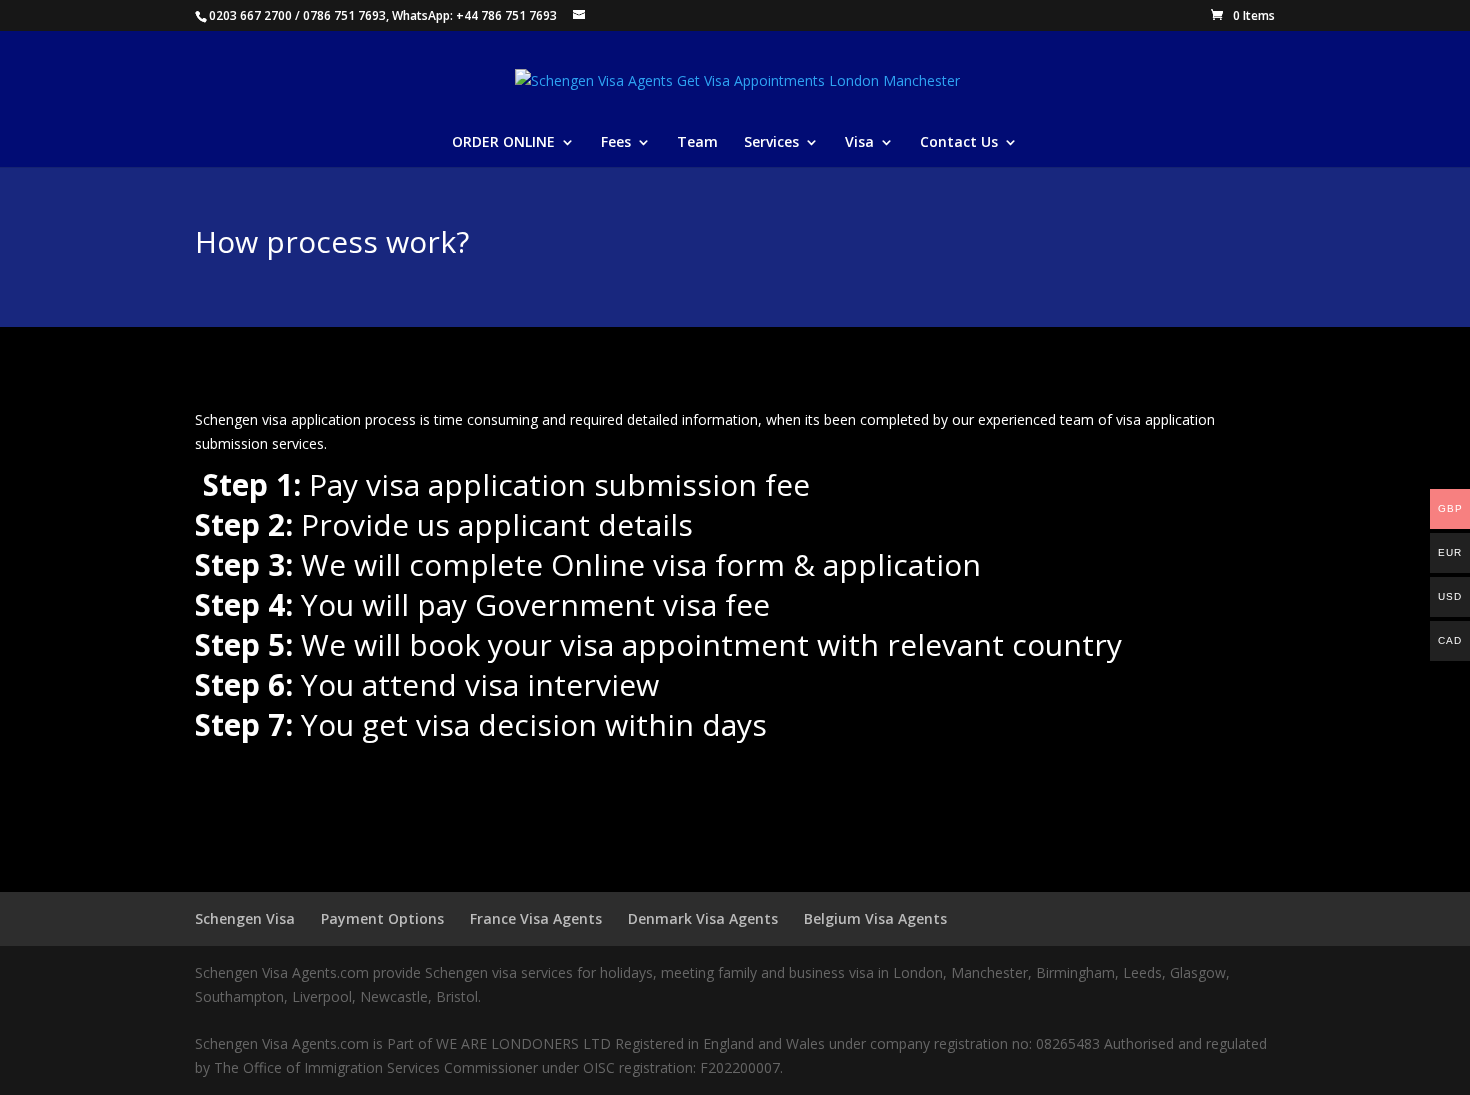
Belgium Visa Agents (875, 918)
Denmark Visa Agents (703, 918)
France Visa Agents (536, 918)
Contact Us (959, 143)
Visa (859, 143)
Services (771, 143)
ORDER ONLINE (503, 143)
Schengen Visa (245, 918)
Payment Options (382, 918)
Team (697, 143)
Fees (616, 143)
